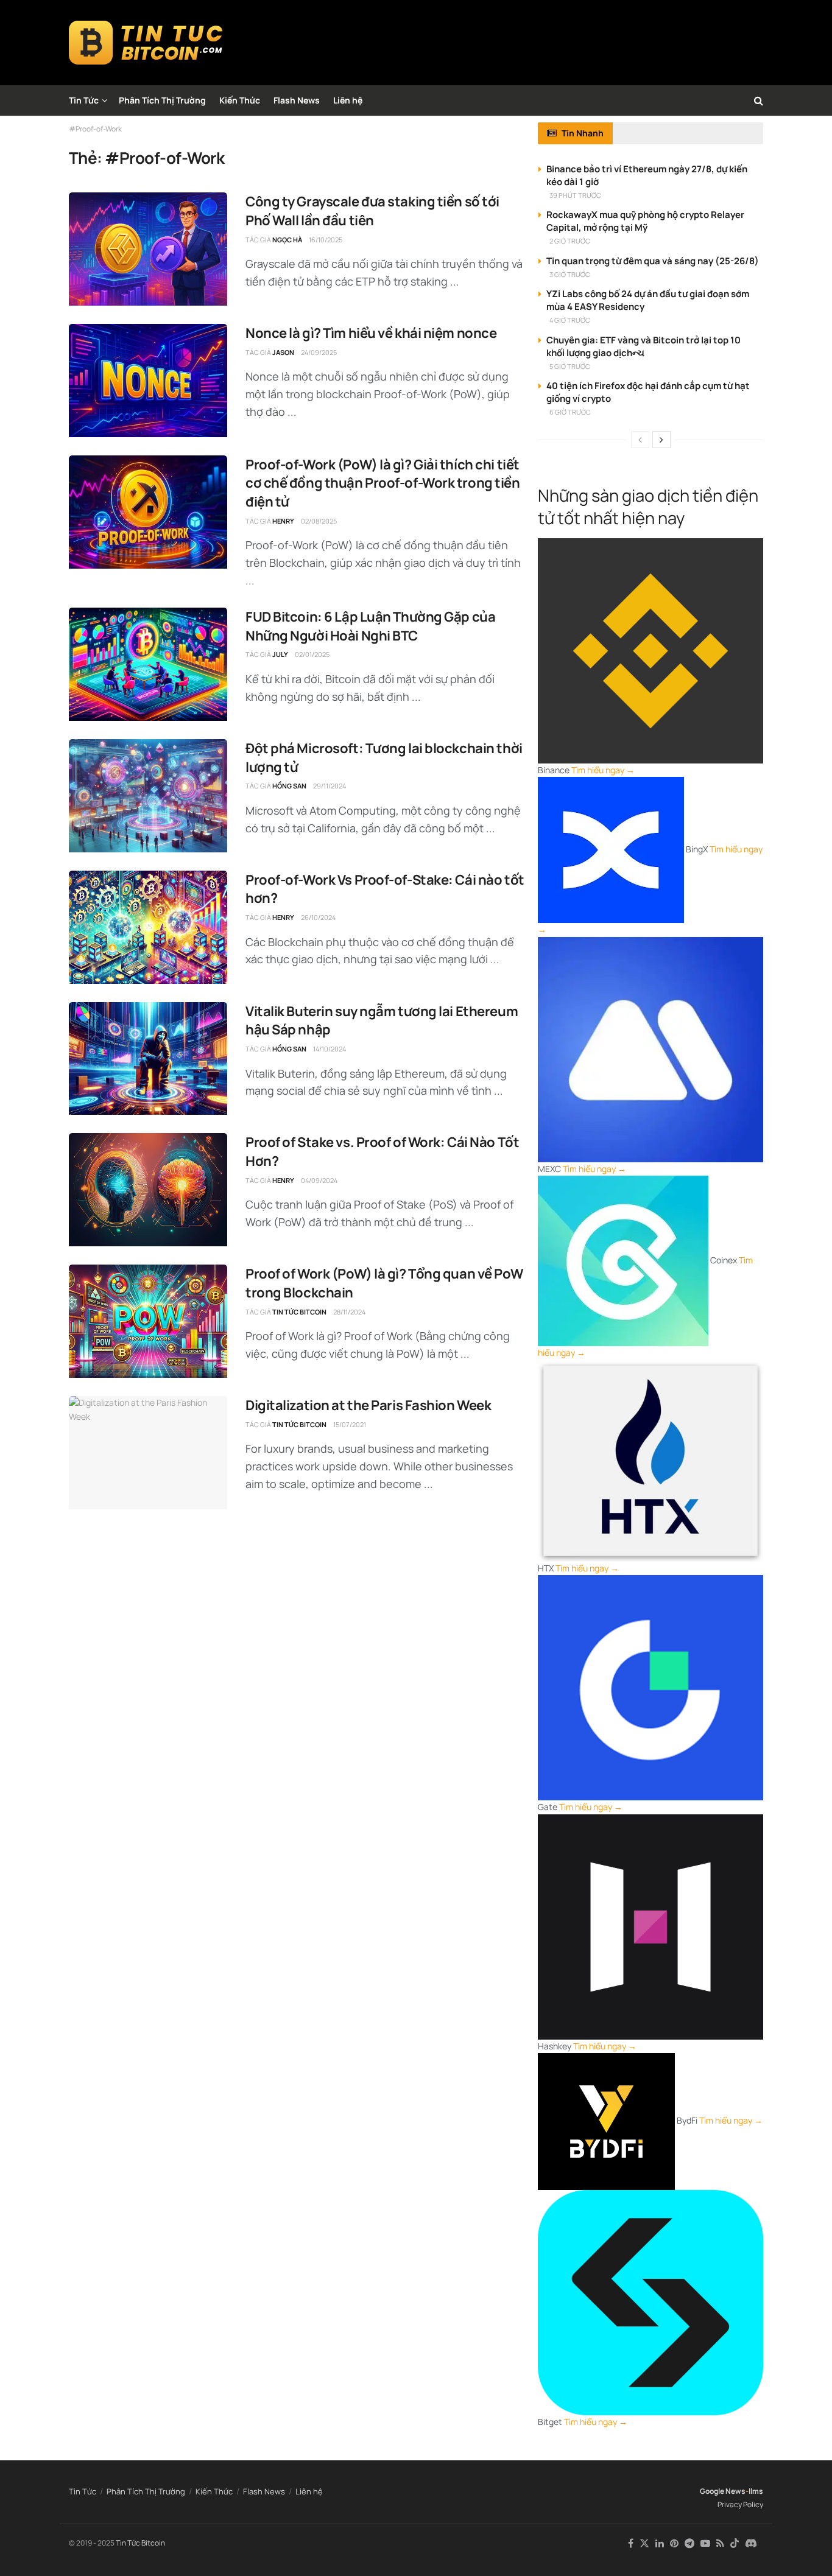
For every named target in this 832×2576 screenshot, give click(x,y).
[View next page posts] (661, 440)
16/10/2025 (326, 240)
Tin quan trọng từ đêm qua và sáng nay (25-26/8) (653, 261)
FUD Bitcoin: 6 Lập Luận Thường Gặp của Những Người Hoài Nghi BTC (370, 626)
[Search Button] (759, 100)
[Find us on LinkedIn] (660, 2543)
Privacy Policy (740, 2504)
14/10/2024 (330, 1049)
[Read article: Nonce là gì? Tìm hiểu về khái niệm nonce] (148, 381)
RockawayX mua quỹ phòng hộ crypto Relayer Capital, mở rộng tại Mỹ (645, 221)
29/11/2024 (330, 786)
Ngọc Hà (287, 240)
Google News (723, 2491)
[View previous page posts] (640, 440)
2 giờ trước (570, 241)
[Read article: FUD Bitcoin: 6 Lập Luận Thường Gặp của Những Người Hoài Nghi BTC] (148, 664)
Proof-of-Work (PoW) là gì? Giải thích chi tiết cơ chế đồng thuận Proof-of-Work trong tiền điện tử (383, 483)
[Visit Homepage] (146, 43)
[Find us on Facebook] (631, 2543)
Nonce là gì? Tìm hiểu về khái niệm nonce (371, 333)
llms (756, 2491)
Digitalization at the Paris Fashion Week (368, 1405)
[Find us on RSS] (720, 2543)
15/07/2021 (350, 1424)
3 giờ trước (570, 274)
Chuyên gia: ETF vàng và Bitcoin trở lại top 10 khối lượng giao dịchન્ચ (643, 346)
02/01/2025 (312, 654)
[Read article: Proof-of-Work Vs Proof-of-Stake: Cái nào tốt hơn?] (148, 927)
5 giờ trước (570, 366)
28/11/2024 (349, 1312)
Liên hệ (348, 100)
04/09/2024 (319, 1180)
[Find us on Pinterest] (674, 2543)
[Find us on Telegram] (689, 2543)
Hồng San (289, 786)
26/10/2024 (318, 917)
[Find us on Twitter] (644, 2543)
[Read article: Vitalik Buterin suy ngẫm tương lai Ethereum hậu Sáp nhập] (148, 1059)
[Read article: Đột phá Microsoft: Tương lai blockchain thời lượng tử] (148, 796)
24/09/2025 (319, 352)
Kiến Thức (240, 100)
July (280, 654)
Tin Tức (84, 100)
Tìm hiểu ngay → (603, 770)
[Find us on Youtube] (705, 2543)
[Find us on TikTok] (735, 2544)
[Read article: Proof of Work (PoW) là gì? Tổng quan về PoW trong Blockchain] (148, 1321)
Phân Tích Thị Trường (162, 100)
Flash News (297, 100)
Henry (283, 521)
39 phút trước (575, 195)
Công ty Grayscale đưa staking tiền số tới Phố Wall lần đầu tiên (372, 211)
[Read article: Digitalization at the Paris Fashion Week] (148, 1453)
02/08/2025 (319, 521)
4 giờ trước (570, 320)
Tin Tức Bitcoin (299, 1312)
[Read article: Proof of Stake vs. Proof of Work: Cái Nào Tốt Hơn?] (148, 1190)
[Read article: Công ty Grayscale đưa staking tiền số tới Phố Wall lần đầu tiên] (148, 249)
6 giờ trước (570, 412)
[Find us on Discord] (751, 2544)
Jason (283, 352)
